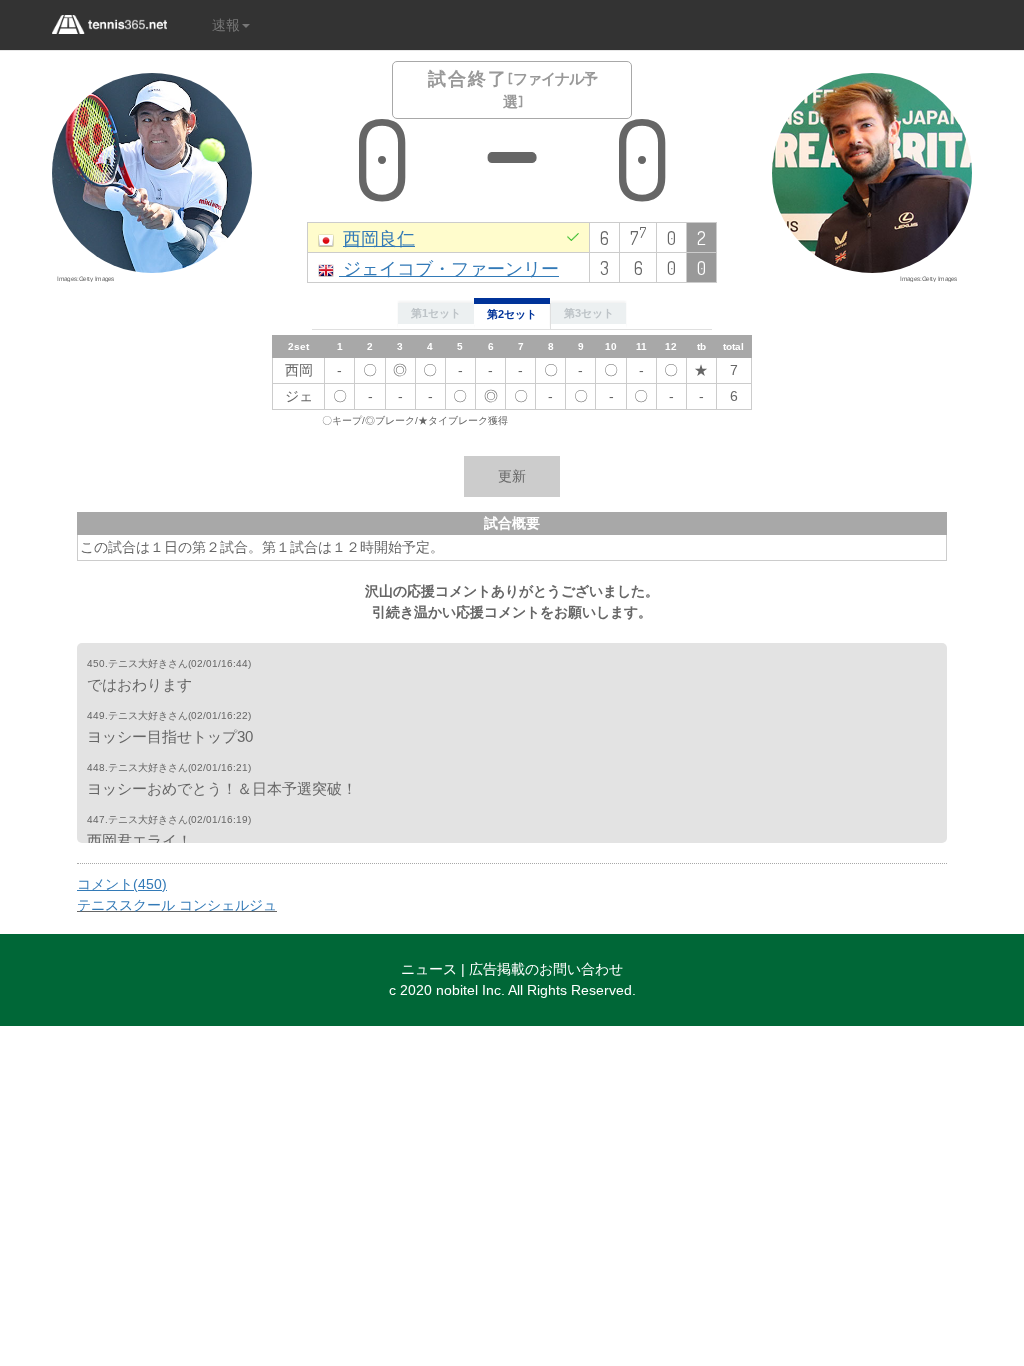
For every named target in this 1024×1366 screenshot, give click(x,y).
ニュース (429, 969)
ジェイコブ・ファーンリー (449, 267)
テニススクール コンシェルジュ (177, 905)
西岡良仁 (379, 237)
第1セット (436, 313)
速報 (226, 25)
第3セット (589, 313)
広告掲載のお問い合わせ (546, 969)
